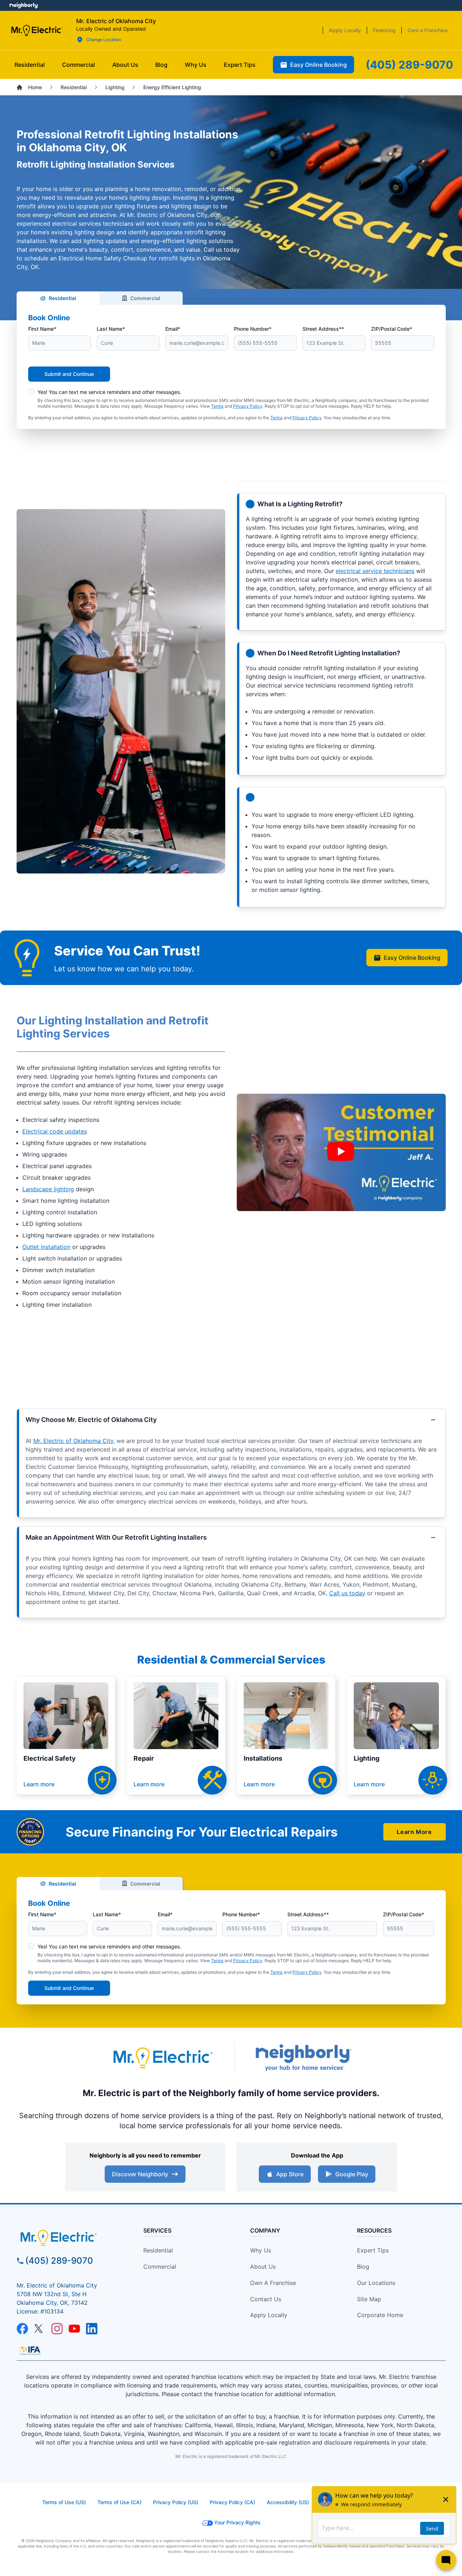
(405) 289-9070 (59, 2261)
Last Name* (111, 329)
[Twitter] (40, 2329)
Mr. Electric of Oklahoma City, (74, 1441)
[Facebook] (22, 2329)
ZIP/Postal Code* (392, 329)
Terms (217, 406)
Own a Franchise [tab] (428, 30)
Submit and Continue (69, 374)
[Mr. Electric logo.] (37, 30)
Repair (144, 1758)
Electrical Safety (50, 1758)
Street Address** (323, 329)
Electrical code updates (55, 1131)
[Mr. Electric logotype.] (162, 2058)
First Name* (42, 329)
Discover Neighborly (140, 2174)
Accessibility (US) (288, 2502)
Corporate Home (380, 2315)
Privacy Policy (248, 406)
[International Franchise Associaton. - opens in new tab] (30, 2350)
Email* (173, 329)
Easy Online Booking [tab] (319, 65)
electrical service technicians (375, 571)
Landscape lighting (48, 1189)
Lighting (367, 1758)
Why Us (261, 2250)
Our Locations (376, 2283)
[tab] (125, 65)
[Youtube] (74, 2329)
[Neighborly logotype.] (303, 2058)
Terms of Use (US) (64, 2502)
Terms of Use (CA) (119, 2502)
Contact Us (266, 2299)
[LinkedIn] (92, 2329)
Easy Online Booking (412, 958)
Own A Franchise (273, 2283)
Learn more (39, 1784)
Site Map (369, 2299)
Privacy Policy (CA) (232, 2502)
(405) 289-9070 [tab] (409, 65)
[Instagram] (57, 2329)
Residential (62, 298)
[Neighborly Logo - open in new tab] (24, 5)
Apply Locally (269, 2315)
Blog (363, 2267)
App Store (290, 2174)
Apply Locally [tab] (345, 30)
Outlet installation (46, 1247)
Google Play (352, 2174)
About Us (263, 2267)
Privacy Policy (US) (176, 2502)
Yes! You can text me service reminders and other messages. (109, 392)
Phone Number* (253, 329)
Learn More (414, 1832)
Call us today (347, 1593)
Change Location (104, 40)
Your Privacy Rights (237, 2522)
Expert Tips (373, 2250)
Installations (263, 1758)
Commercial (145, 298)
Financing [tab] (384, 30)
